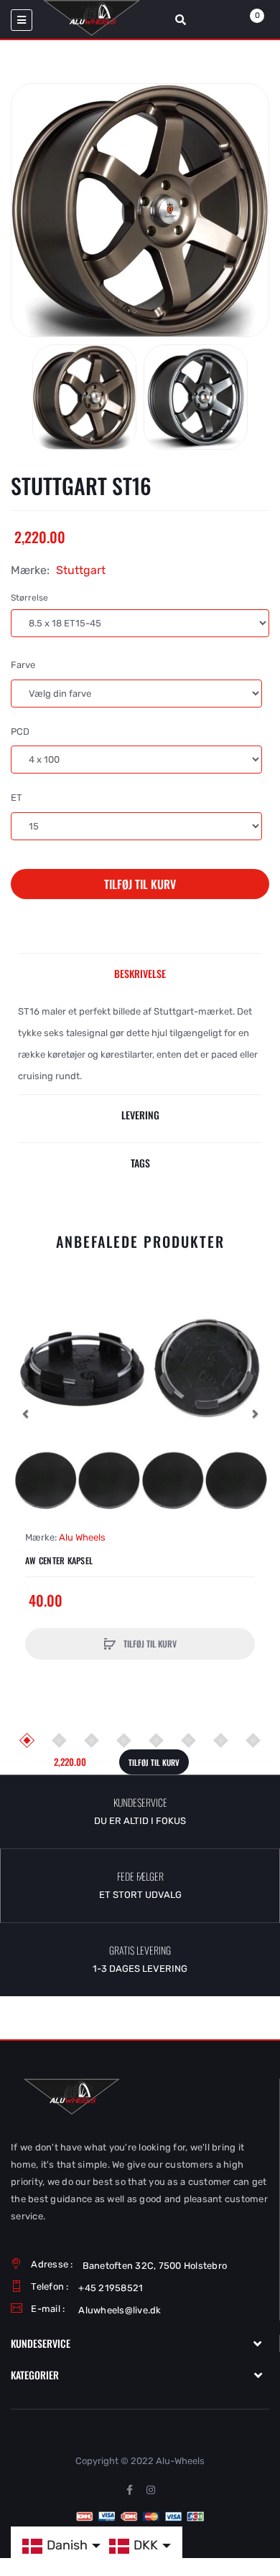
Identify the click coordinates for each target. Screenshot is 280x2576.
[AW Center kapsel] (140, 1414)
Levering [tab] (140, 1115)
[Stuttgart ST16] (84, 397)
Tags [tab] (140, 1163)
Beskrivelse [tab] (140, 973)
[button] (25, 1414)
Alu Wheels (82, 1537)
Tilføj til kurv (140, 884)
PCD (20, 732)
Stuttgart (81, 570)
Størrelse (29, 598)
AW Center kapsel (59, 1561)
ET (17, 798)
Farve (23, 665)
